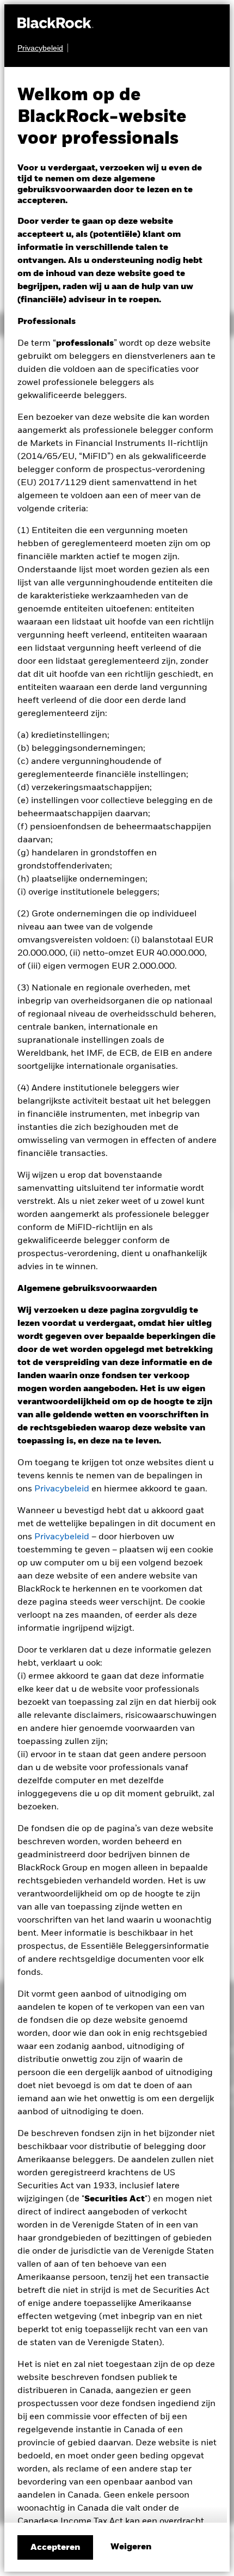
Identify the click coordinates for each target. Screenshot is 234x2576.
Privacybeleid (62, 1489)
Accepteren (55, 2548)
